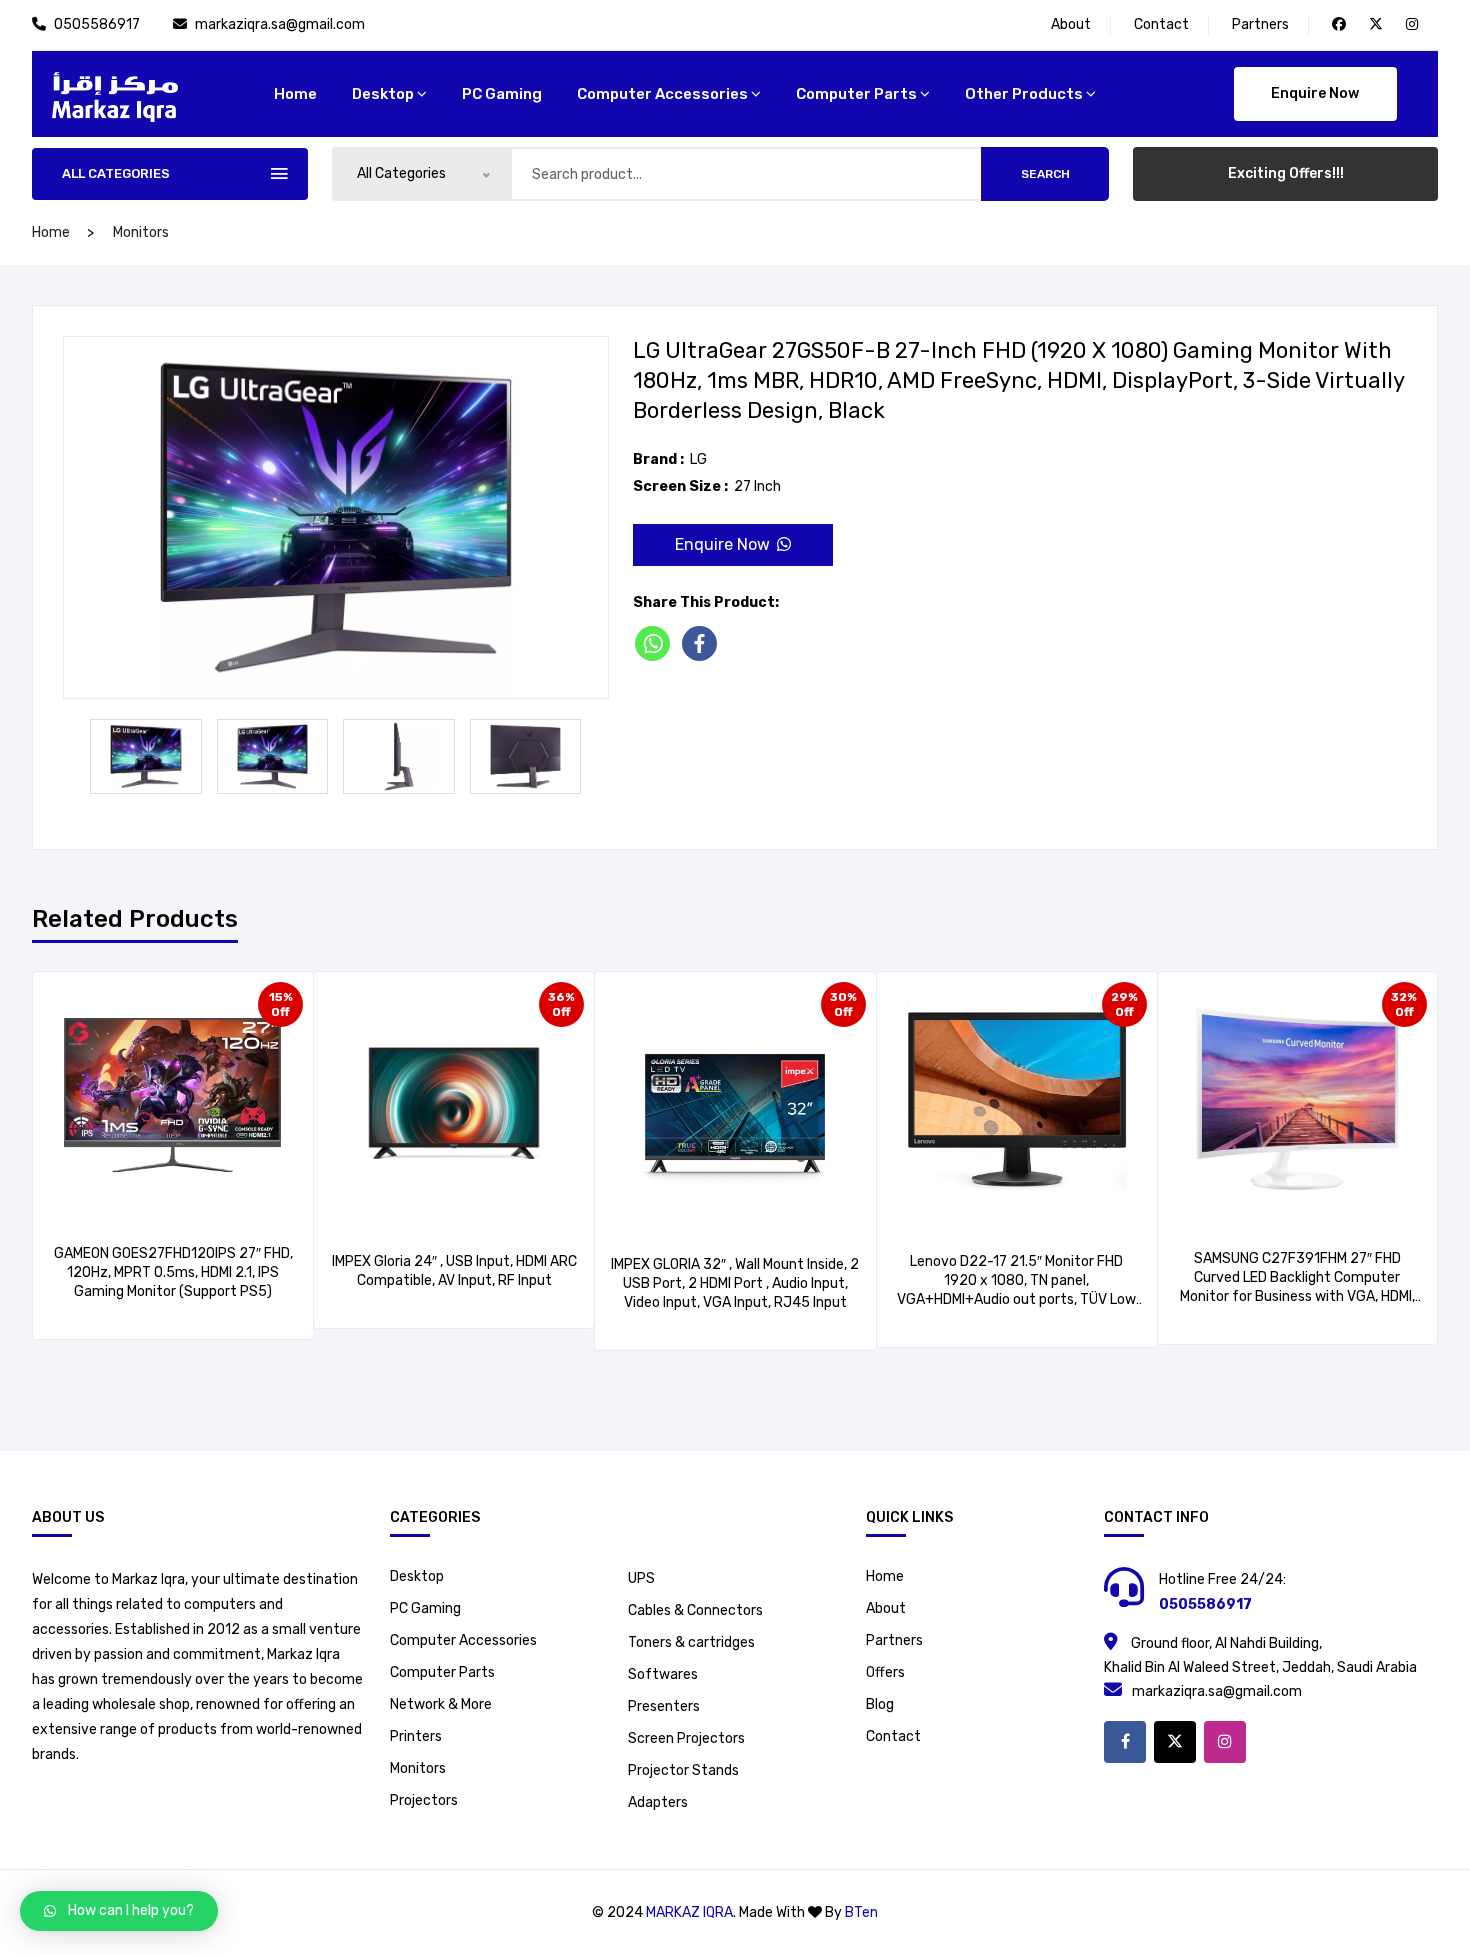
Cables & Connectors (695, 1610)
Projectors (424, 1800)
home (295, 94)
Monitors (141, 232)
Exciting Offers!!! (1286, 173)
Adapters (658, 1802)
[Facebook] (703, 643)
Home (885, 1576)
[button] (119, 1911)
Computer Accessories (662, 94)
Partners (1260, 24)
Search (1045, 174)
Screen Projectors (686, 1738)
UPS (641, 1578)
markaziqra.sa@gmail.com (280, 24)
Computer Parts (856, 94)
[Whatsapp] (656, 643)
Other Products (1024, 94)
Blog (880, 1704)
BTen (861, 1912)
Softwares (663, 1674)
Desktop (383, 94)
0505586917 (98, 24)
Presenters (664, 1706)
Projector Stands (683, 1770)
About (1071, 24)
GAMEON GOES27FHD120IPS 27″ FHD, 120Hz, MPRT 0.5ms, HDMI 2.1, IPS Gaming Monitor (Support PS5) (173, 1272)
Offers (885, 1672)
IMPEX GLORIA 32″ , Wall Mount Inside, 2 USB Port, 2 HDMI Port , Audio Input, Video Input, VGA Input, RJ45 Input (735, 1283)
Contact (1161, 24)
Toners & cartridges (691, 1642)
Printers (416, 1736)
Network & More (441, 1704)
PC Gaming (502, 94)
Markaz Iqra (689, 1912)
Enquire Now (1315, 93)
